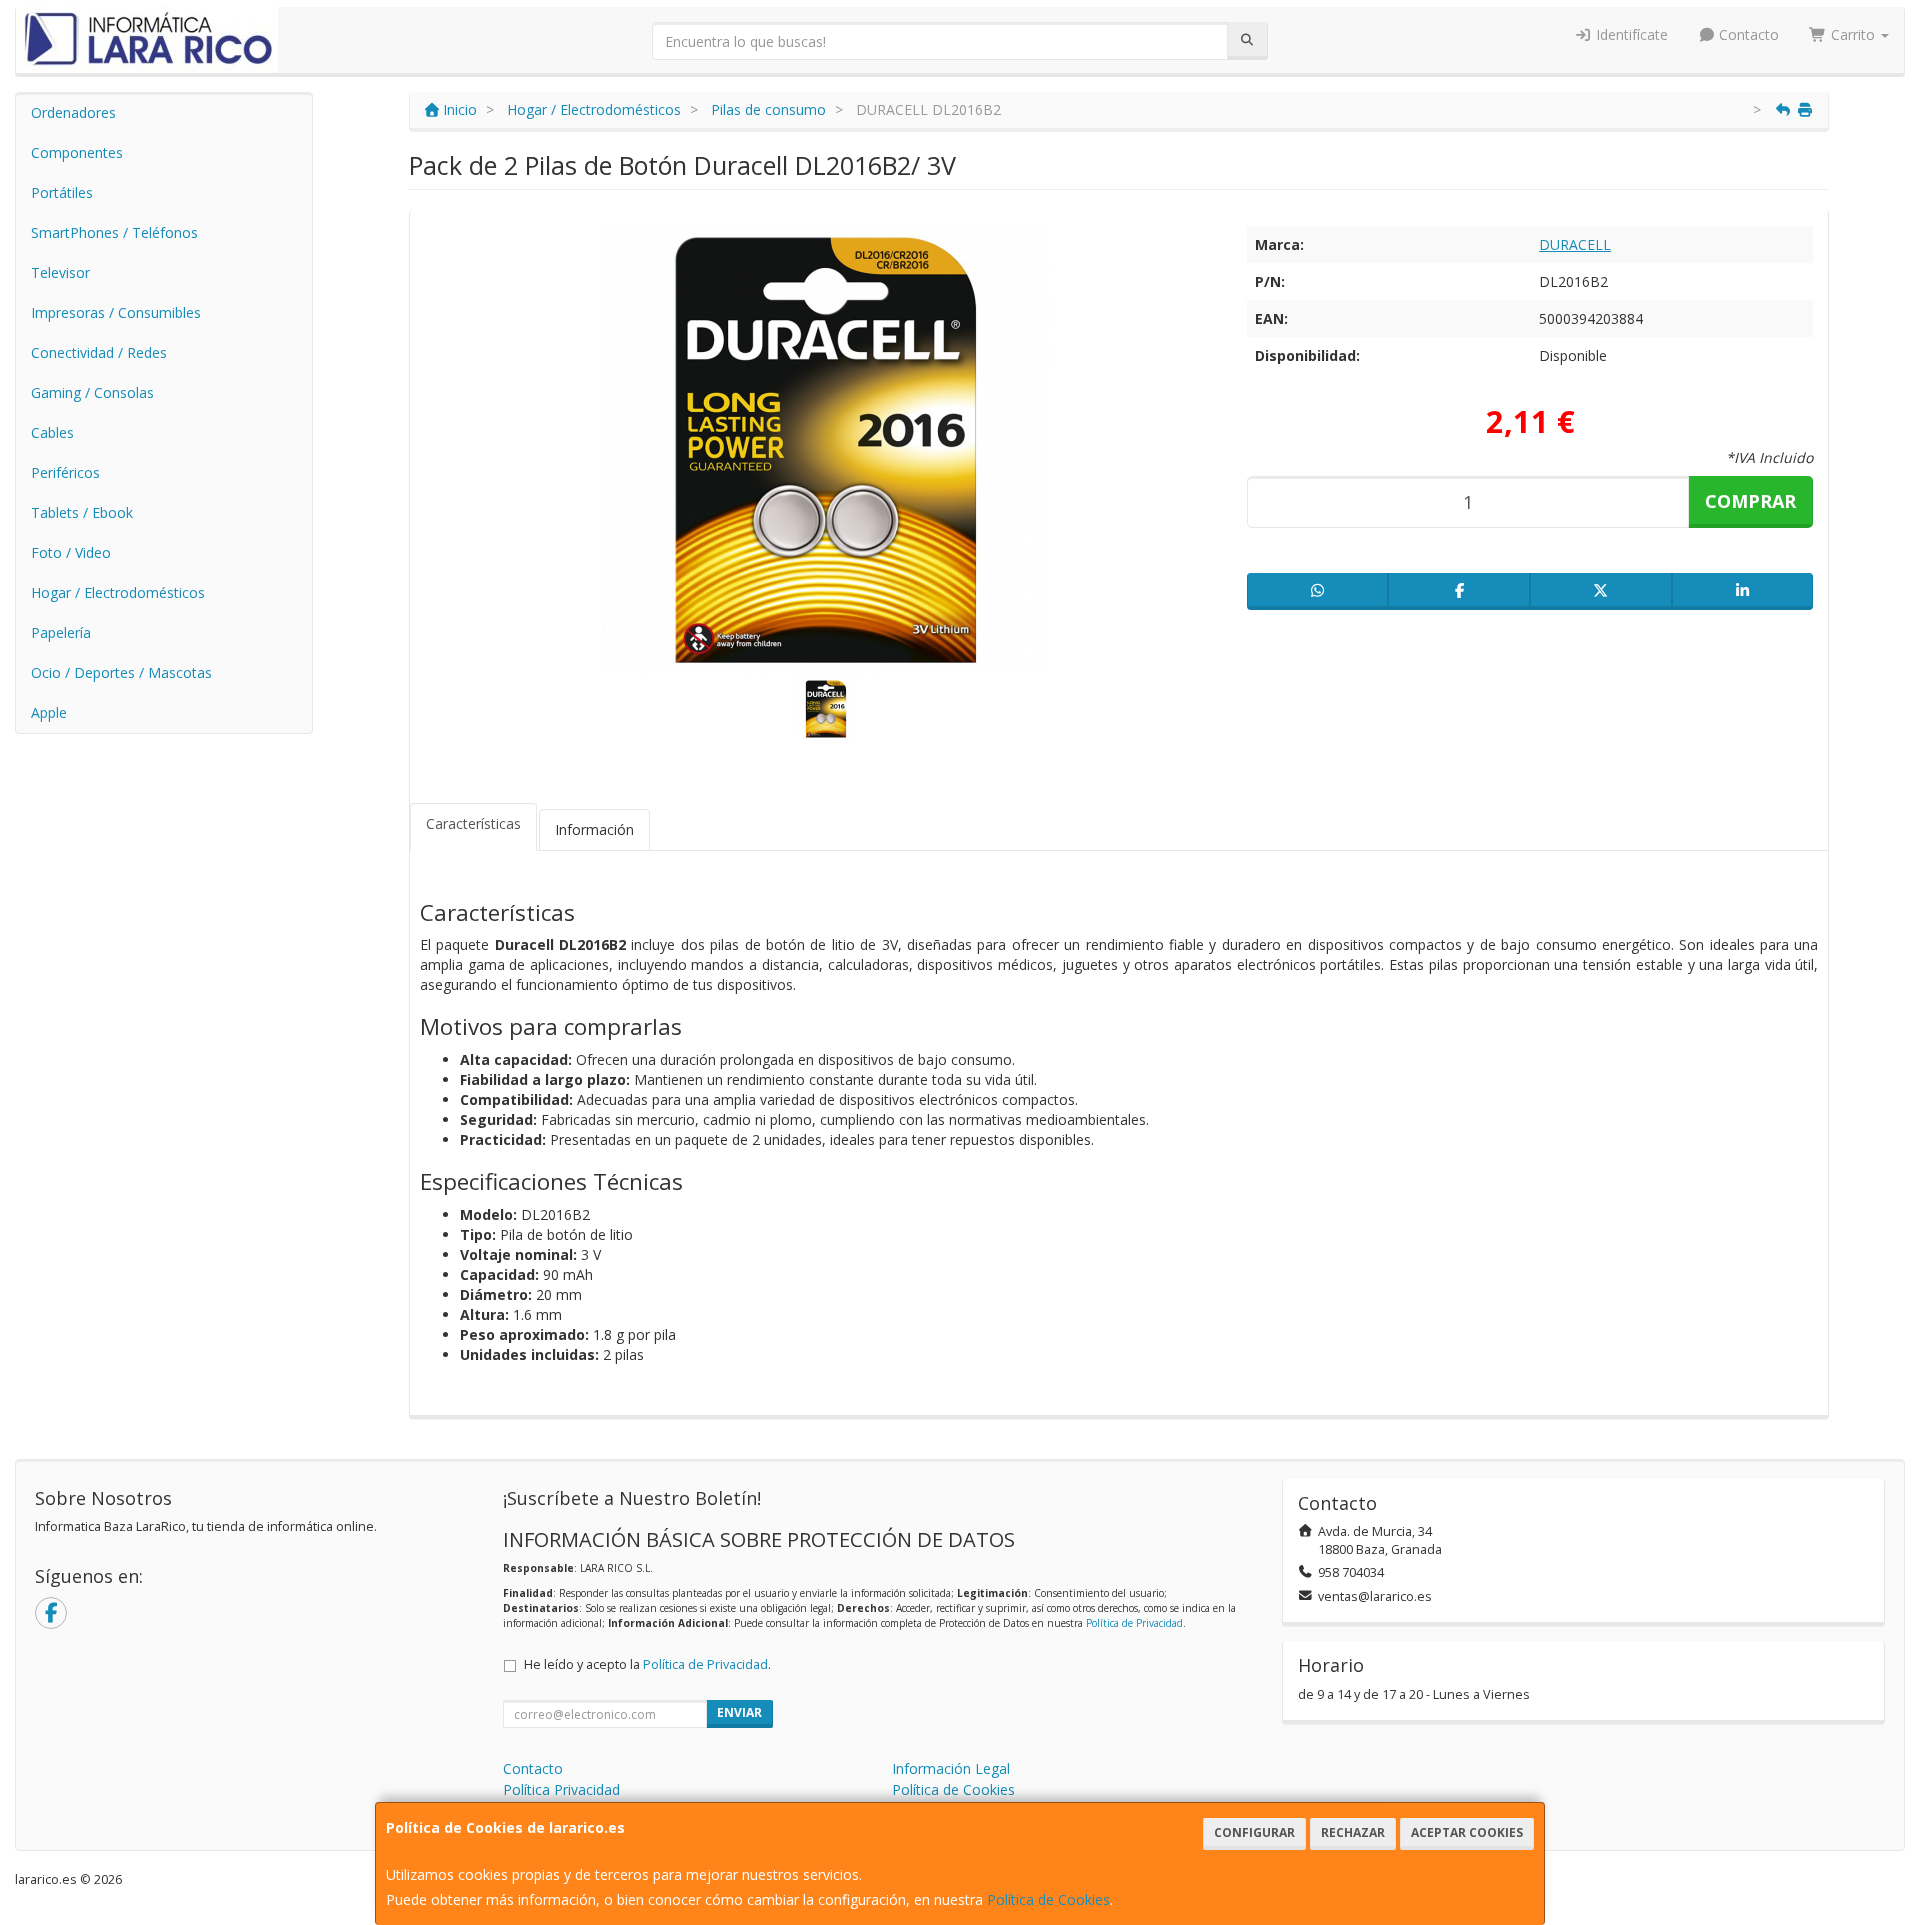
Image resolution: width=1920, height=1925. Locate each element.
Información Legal (951, 1768)
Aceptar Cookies (1467, 1832)
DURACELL (1575, 244)
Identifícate (1630, 34)
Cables (52, 432)
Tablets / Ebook (82, 512)
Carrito (1853, 34)
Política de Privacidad (1134, 1623)
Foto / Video (71, 552)
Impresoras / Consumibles (116, 312)
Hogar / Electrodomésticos (118, 592)
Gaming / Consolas (92, 392)
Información (594, 829)
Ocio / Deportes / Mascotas (121, 672)
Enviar (739, 1712)
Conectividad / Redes (99, 352)
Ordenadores (73, 112)
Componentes (77, 152)
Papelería (61, 632)
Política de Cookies (1048, 1899)
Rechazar (1353, 1832)
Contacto (1747, 34)
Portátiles (62, 192)
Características (473, 823)
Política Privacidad (561, 1789)
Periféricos (65, 472)
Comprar (1750, 501)
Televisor (60, 272)
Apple (49, 712)
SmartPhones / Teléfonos (114, 232)
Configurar (1254, 1832)
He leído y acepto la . (647, 1664)
